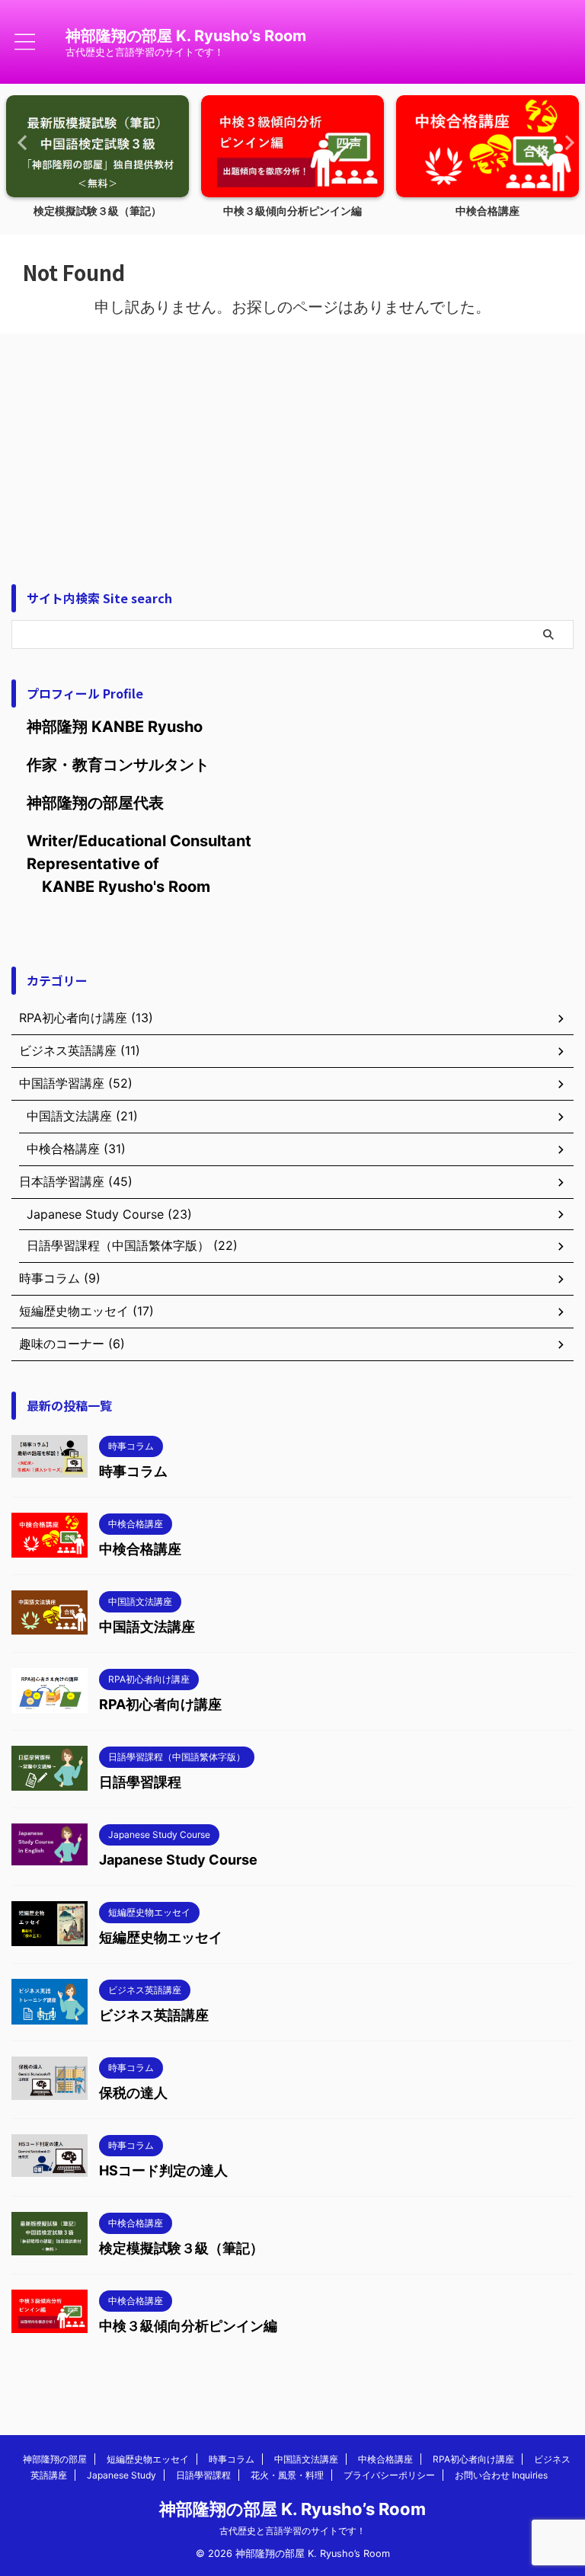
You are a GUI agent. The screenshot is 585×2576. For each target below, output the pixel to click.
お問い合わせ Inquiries (501, 2475)
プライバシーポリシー (389, 2475)
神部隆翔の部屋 (55, 2459)
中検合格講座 (487, 211)
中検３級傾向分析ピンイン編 (292, 211)
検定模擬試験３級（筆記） (97, 211)
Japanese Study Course (178, 1860)
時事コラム (133, 1471)
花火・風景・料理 (287, 2475)
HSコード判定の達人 (163, 2170)
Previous (20, 142)
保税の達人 (133, 2093)
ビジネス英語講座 (154, 2015)
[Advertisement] (292, 447)
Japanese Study (121, 2475)
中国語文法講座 (147, 1627)
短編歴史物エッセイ (161, 1937)
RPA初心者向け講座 (160, 1704)
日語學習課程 (140, 1782)
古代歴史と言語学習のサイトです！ (292, 2531)
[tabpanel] (97, 161)
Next (565, 142)
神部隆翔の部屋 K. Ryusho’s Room (186, 36)
